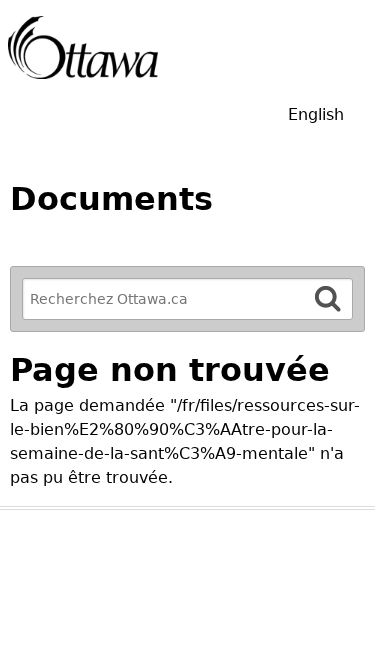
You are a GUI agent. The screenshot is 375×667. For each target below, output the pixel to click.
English (316, 114)
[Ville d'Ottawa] (83, 47)
